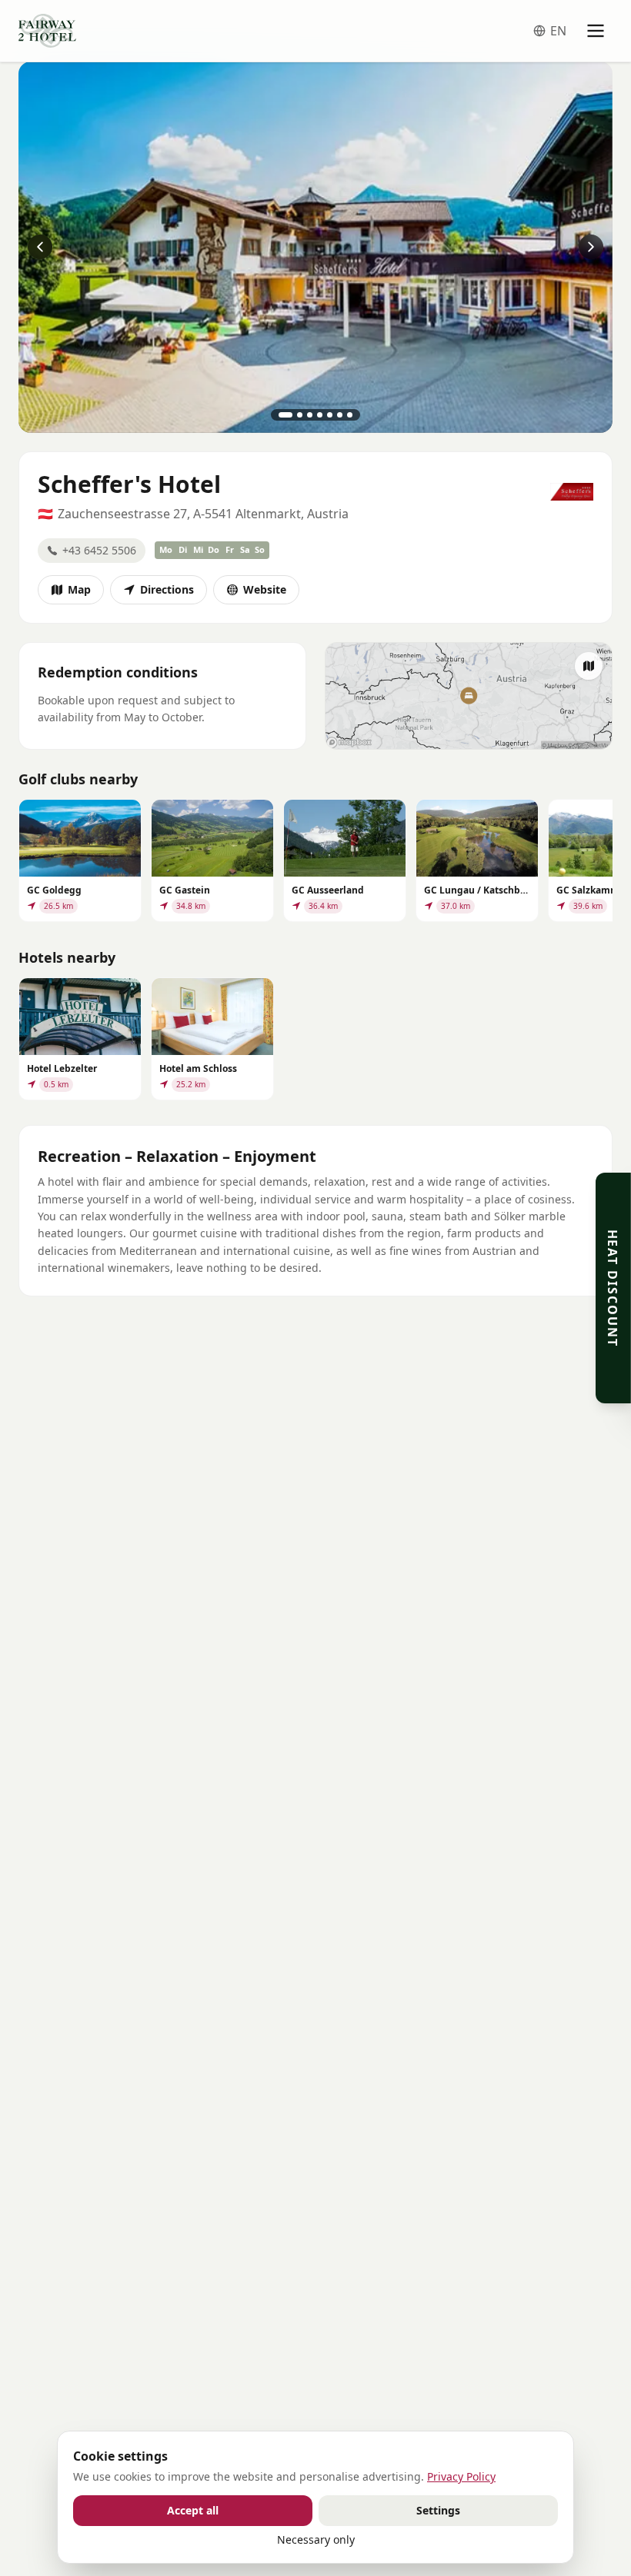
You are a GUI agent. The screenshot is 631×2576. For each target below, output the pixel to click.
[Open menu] (596, 31)
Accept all (193, 2510)
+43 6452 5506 (99, 550)
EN (558, 31)
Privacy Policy (461, 2476)
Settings (438, 2510)
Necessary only (316, 2539)
